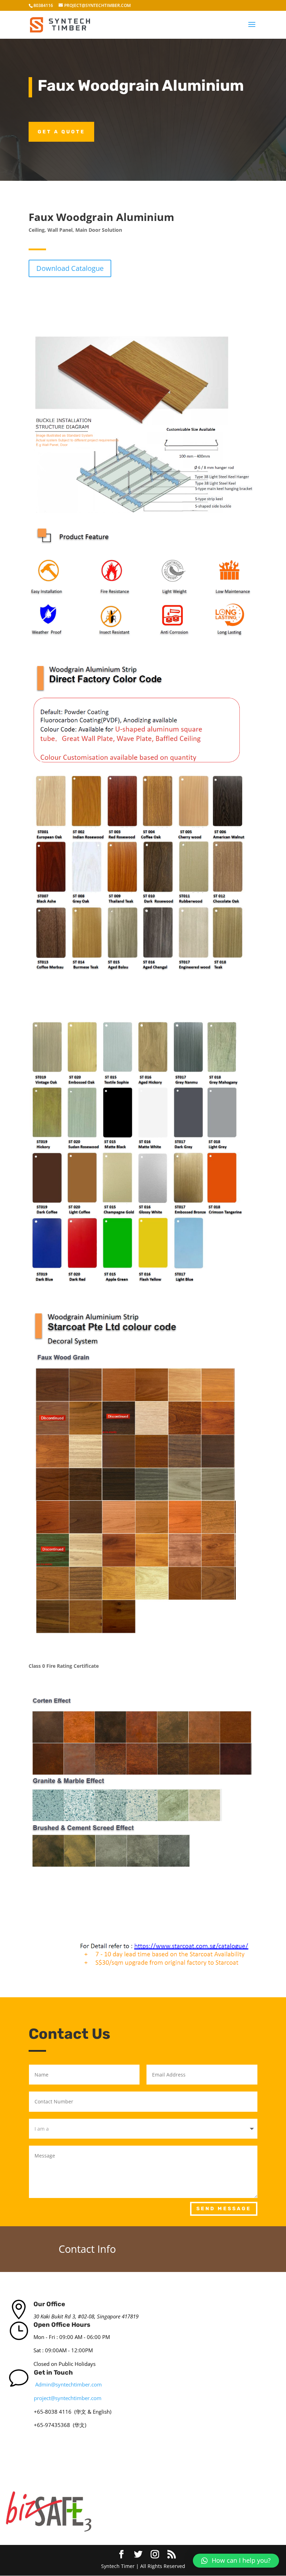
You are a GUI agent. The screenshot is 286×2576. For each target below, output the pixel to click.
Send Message (224, 2209)
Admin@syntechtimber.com (69, 2384)
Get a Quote (61, 132)
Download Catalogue (70, 268)
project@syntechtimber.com (68, 2398)
